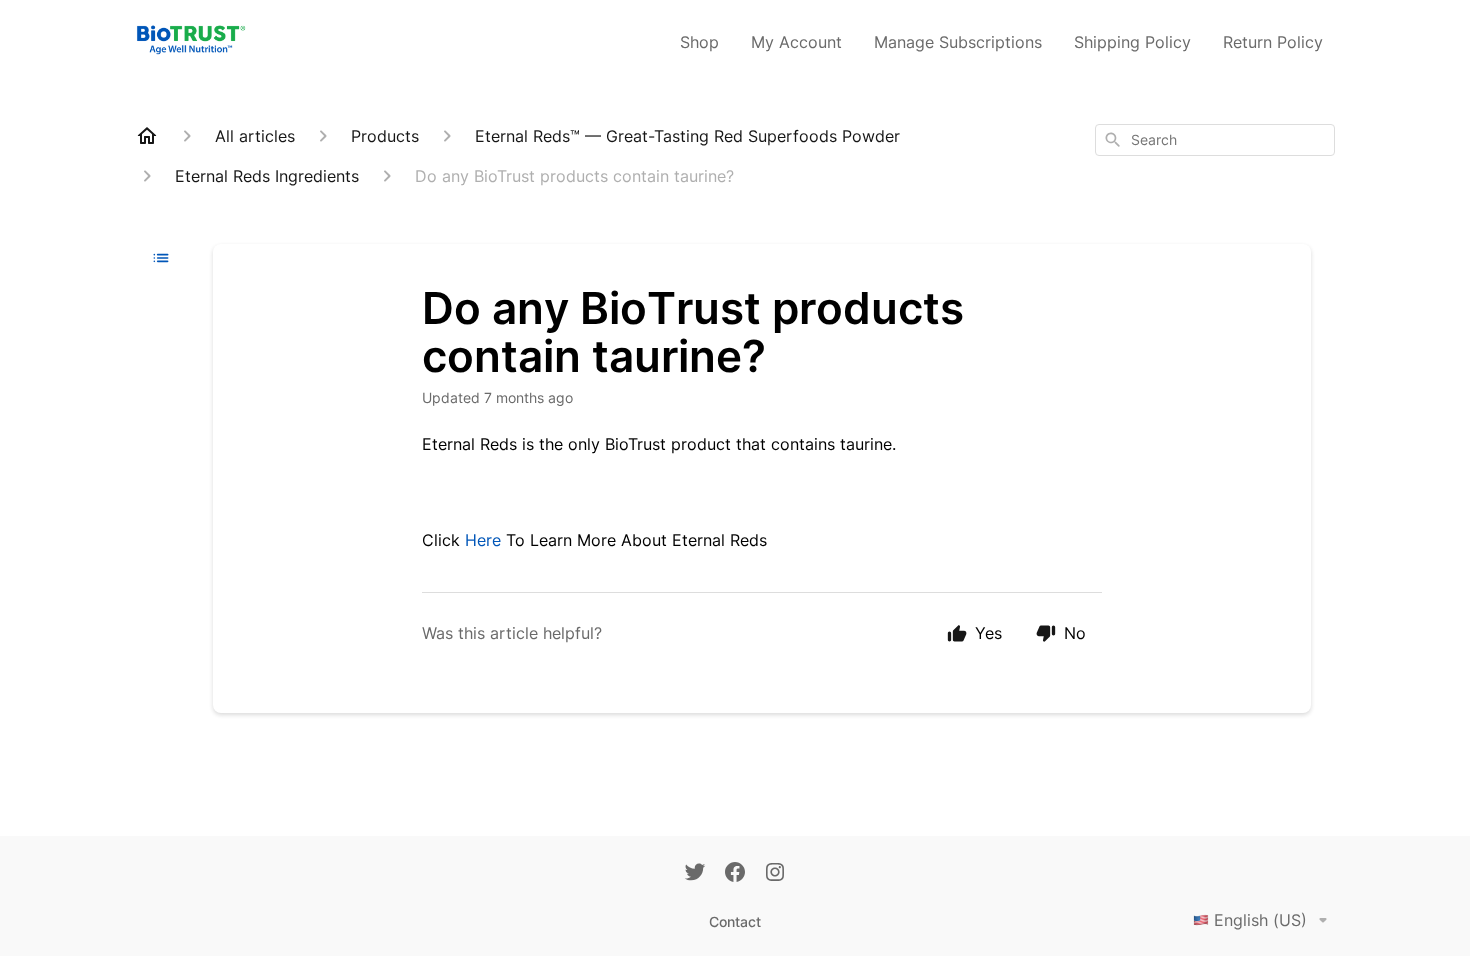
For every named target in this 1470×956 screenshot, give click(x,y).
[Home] (147, 136)
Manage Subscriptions (958, 42)
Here (483, 540)
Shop (699, 42)
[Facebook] (735, 874)
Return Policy (1273, 42)
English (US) (1260, 920)
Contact (735, 921)
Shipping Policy (1132, 42)
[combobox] (1215, 140)
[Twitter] (695, 874)
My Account (796, 42)
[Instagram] (775, 874)
